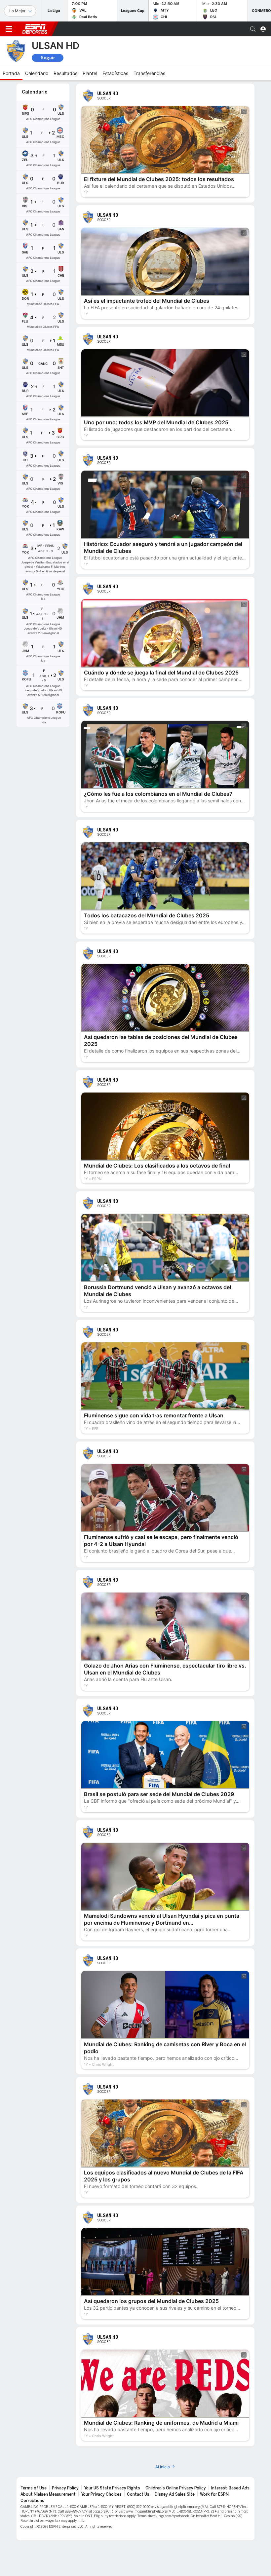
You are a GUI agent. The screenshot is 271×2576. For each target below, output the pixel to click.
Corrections (32, 2501)
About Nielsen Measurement (48, 2494)
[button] (253, 29)
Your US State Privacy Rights (112, 2488)
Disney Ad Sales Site (175, 2494)
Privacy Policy (65, 2488)
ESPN (35, 29)
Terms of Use (34, 2488)
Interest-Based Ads (230, 2488)
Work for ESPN (214, 2494)
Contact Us (138, 2494)
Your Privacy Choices (101, 2494)
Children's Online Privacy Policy (176, 2488)
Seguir (48, 58)
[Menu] (9, 29)
